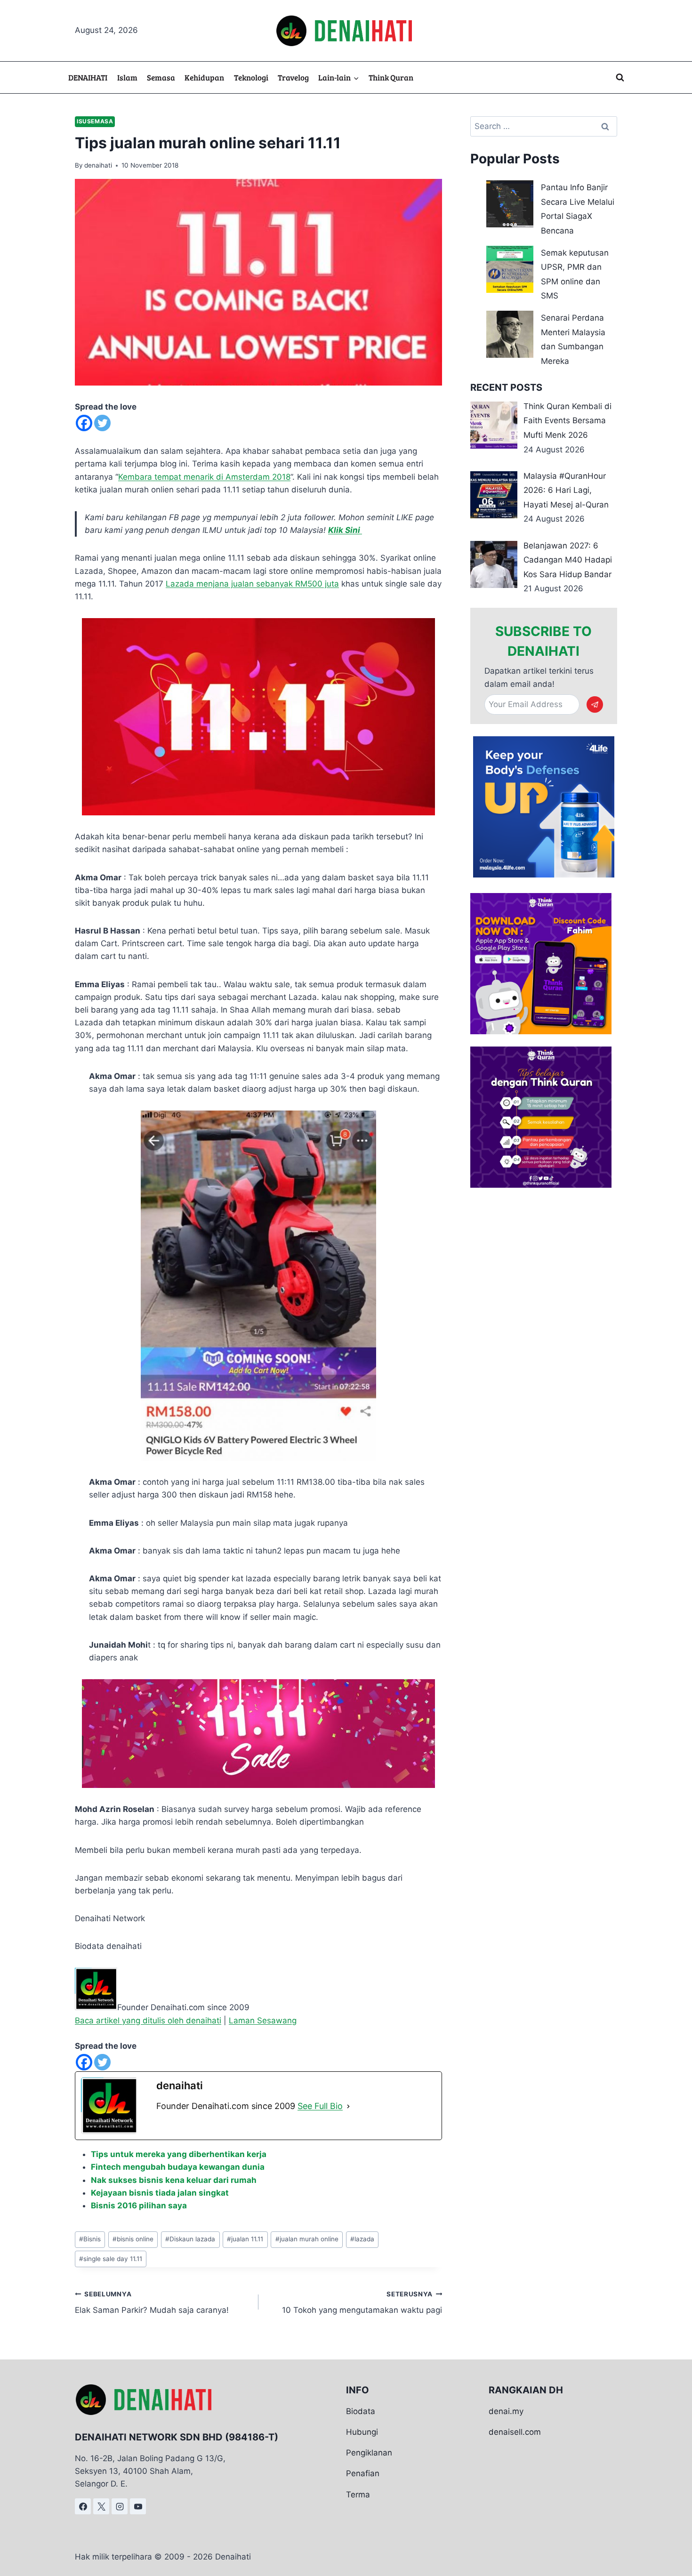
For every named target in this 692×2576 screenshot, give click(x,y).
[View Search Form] (620, 78)
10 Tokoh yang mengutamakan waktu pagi (362, 2303)
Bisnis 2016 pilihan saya (139, 2206)
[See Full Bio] (348, 2106)
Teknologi (251, 77)
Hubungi (362, 2432)
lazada (362, 2239)
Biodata (361, 2411)
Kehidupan (204, 77)
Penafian (363, 2473)
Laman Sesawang (263, 2021)
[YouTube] (138, 2506)
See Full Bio (320, 2106)
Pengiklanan (369, 2453)
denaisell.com (515, 2432)
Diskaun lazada (190, 2239)
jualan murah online (307, 2239)
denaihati (98, 165)
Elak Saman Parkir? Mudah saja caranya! (152, 2303)
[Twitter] (102, 423)
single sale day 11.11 (111, 2259)
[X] (101, 2506)
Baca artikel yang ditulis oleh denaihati (148, 2021)
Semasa (161, 77)
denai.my (506, 2411)
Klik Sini (345, 530)
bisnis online (133, 2239)
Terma (358, 2495)
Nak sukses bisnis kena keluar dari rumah (174, 2180)
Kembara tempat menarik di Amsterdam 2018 (204, 477)
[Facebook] (84, 423)
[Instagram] (120, 2506)
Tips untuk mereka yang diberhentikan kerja (179, 2154)
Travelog (293, 77)
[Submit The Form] (595, 704)
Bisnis (90, 2239)
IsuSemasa (95, 121)
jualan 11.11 (245, 2239)
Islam (127, 77)
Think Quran (391, 77)
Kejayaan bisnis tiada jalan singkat (160, 2193)
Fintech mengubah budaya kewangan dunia (178, 2167)
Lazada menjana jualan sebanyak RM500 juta (252, 584)
